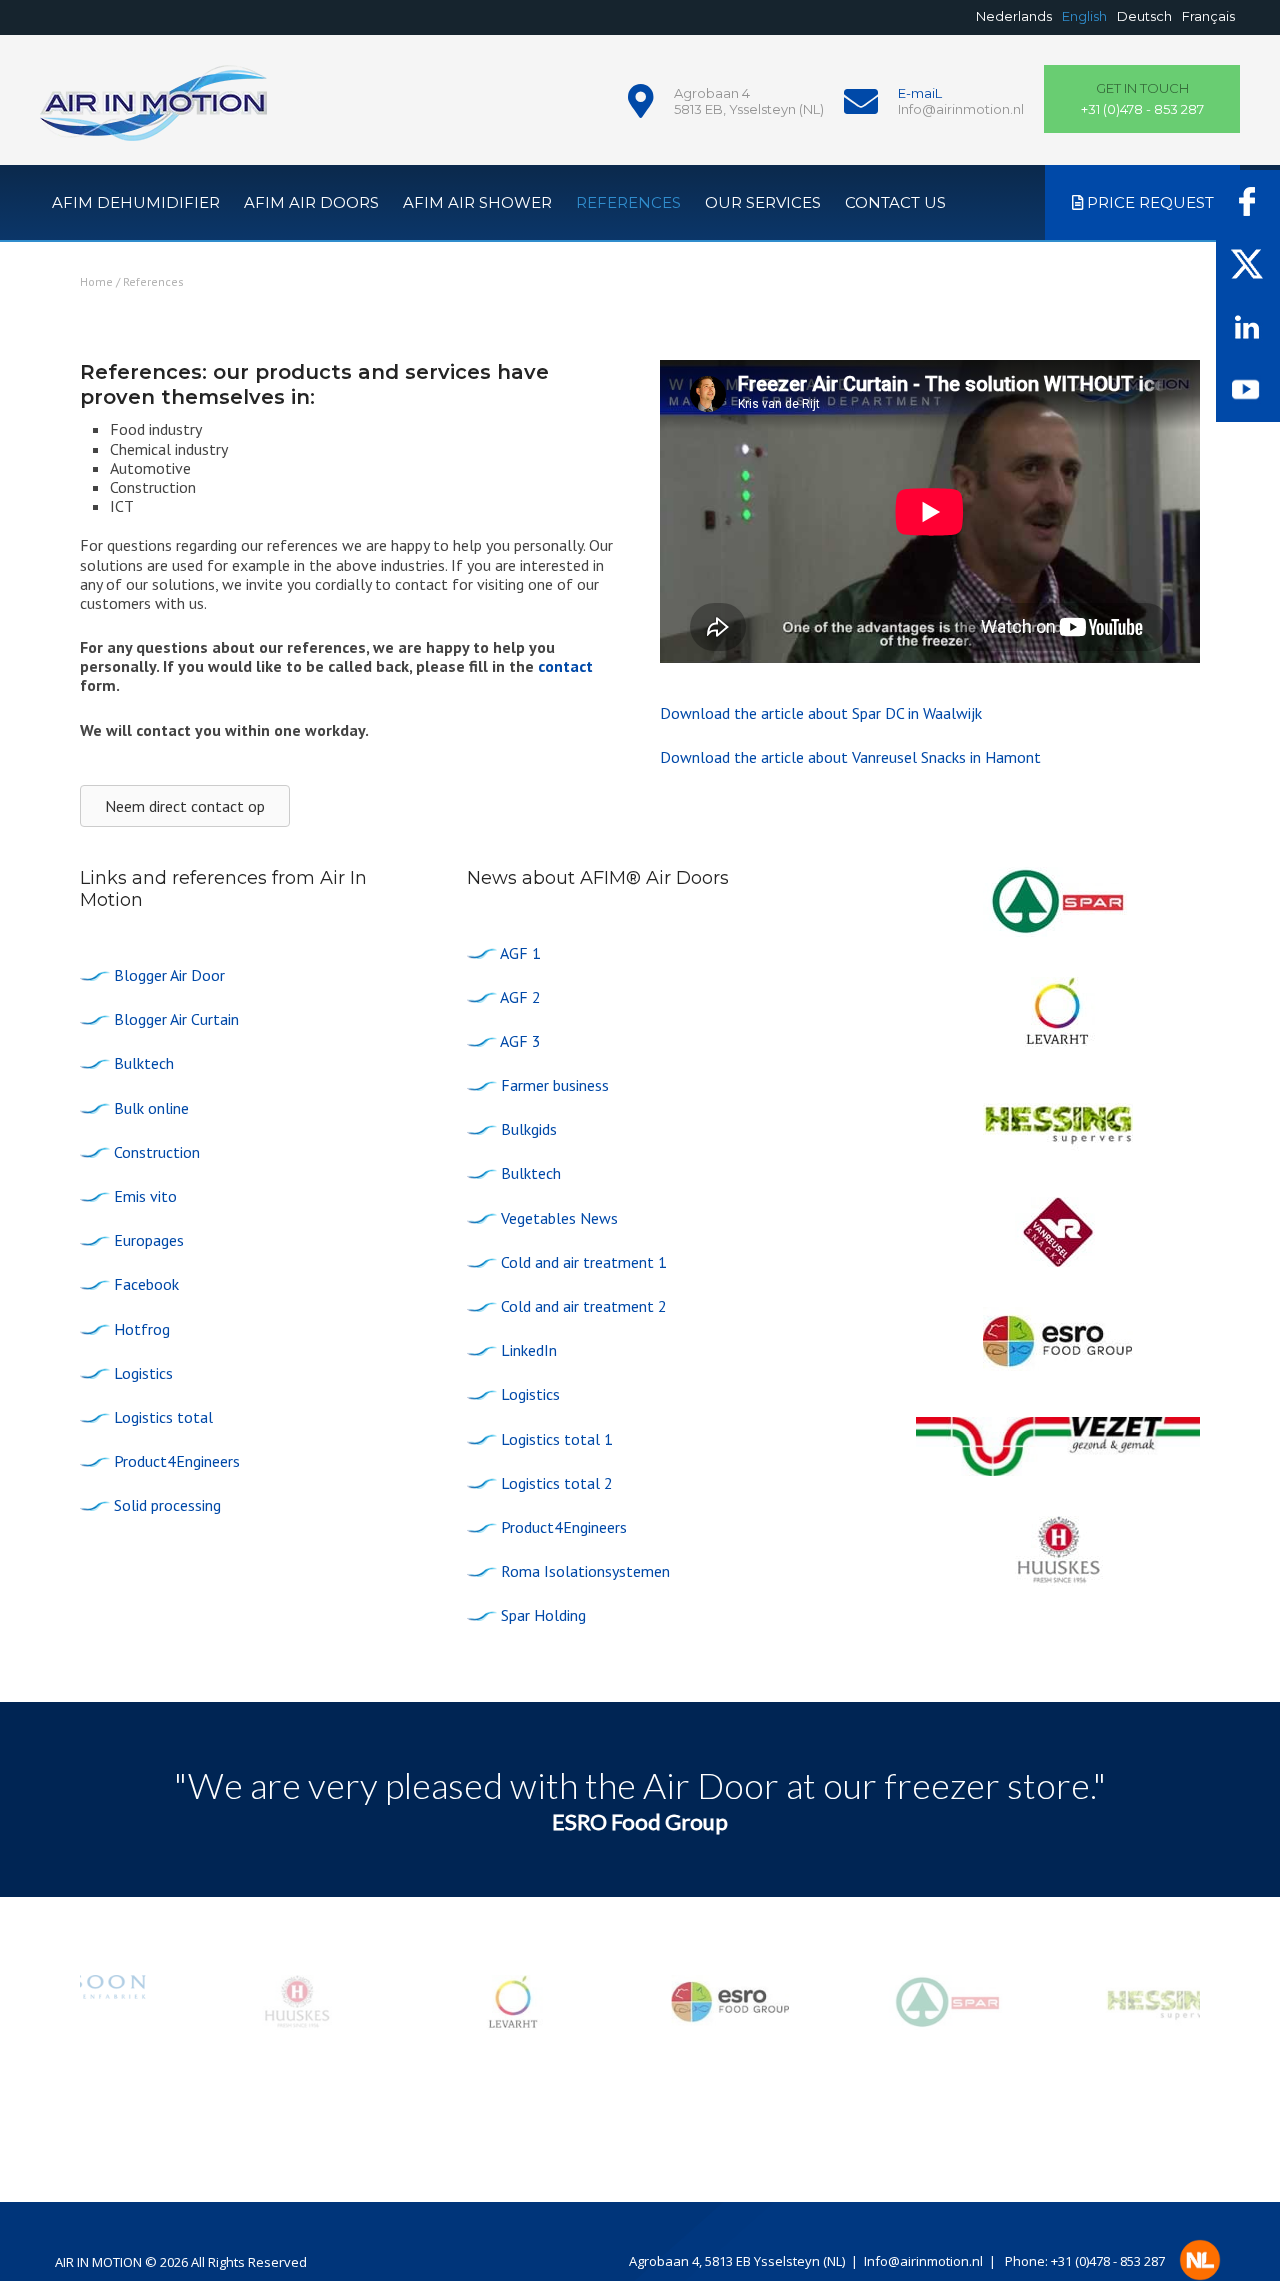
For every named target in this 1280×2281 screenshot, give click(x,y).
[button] (640, 2002)
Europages (149, 1240)
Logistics (143, 1373)
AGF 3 (520, 1041)
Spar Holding (543, 1615)
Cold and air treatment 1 (584, 1262)
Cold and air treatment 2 (584, 1306)
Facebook (146, 1284)
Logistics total (163, 1417)
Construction (157, 1152)
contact (565, 666)
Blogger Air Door (169, 975)
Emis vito (145, 1196)
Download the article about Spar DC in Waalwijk (821, 713)
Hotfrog (142, 1329)
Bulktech (144, 1063)
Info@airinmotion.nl (961, 109)
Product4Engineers (177, 1461)
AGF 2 (520, 997)
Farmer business (555, 1085)
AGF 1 (520, 953)
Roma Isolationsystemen (585, 1571)
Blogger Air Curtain (176, 1019)
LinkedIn (529, 1350)
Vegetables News (559, 1218)
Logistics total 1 (557, 1439)
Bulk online (151, 1108)
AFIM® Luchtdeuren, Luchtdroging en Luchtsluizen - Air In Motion (153, 115)
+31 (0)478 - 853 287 (1142, 99)
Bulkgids (529, 1129)
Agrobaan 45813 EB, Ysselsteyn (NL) (749, 101)
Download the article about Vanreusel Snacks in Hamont (850, 757)
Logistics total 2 (557, 1483)
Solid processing (167, 1505)
